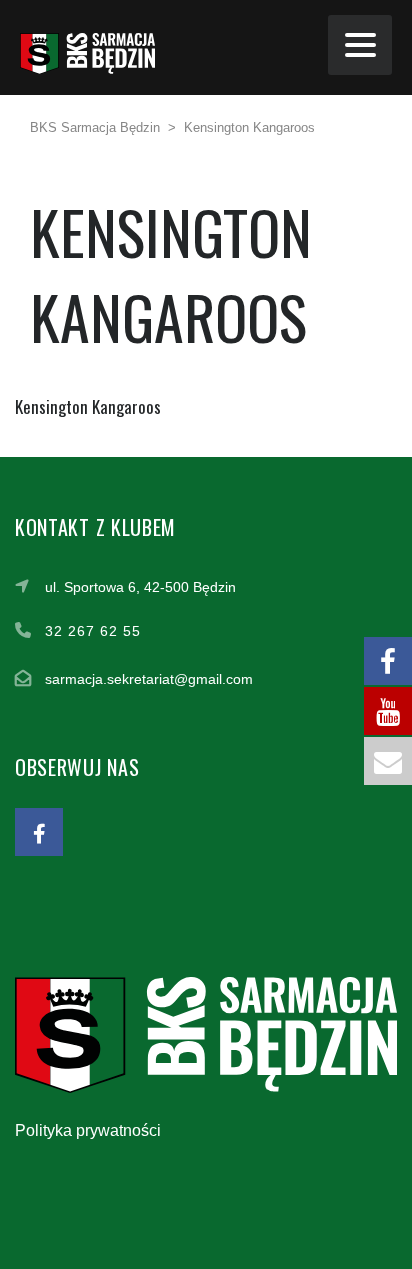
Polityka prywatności (88, 1130)
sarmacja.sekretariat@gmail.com (149, 679)
